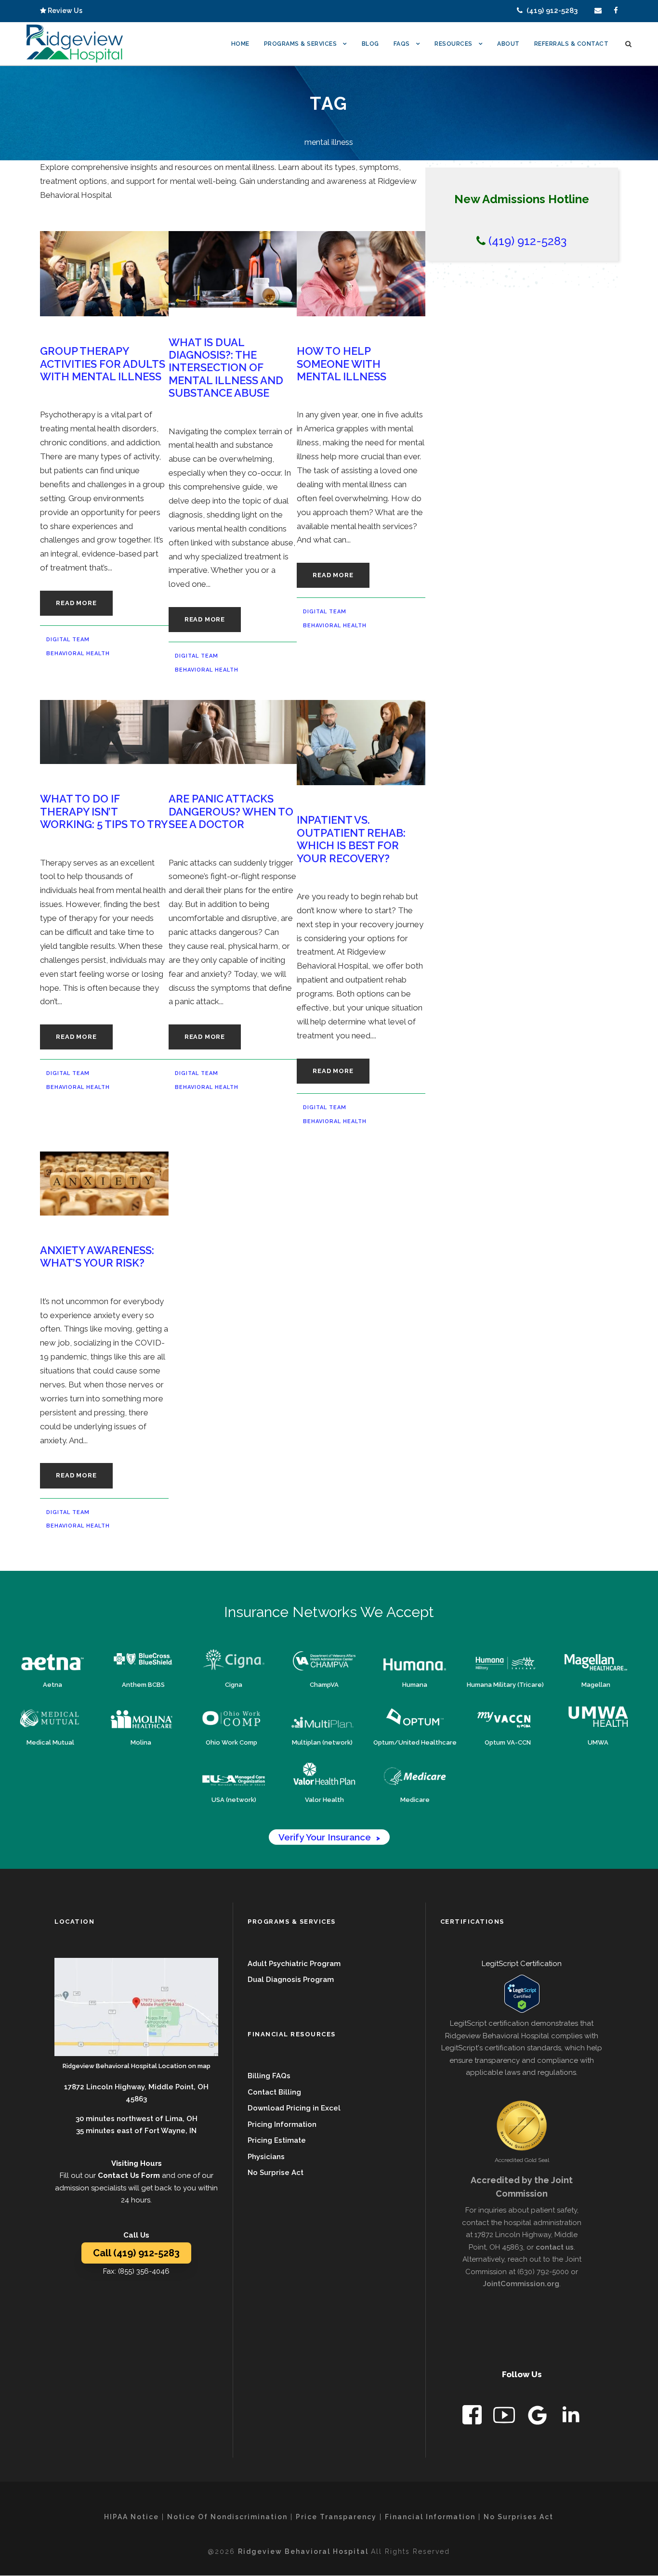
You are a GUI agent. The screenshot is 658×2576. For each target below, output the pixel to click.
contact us (555, 2247)
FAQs (402, 44)
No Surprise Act (276, 2173)
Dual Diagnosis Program (291, 1980)
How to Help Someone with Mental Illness (342, 364)
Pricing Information (282, 2124)
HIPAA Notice (132, 2517)
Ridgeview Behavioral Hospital (304, 2551)
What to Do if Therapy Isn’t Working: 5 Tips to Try (104, 811)
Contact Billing (274, 2092)
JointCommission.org (521, 2284)
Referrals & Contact (572, 44)
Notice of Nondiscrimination (227, 2517)
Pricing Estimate (277, 2140)
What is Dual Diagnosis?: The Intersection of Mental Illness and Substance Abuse (226, 368)
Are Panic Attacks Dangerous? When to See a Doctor (231, 811)
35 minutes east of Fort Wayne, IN (136, 2131)
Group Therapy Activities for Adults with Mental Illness (103, 364)
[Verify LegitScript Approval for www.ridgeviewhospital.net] (522, 1994)
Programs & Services (301, 44)
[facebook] (616, 11)
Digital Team (68, 640)
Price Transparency (336, 2517)
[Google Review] (538, 2417)
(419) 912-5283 (550, 11)
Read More (76, 603)
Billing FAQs (269, 2076)
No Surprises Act (519, 2517)
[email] (598, 11)
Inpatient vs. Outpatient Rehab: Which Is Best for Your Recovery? (351, 839)
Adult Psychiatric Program (294, 1964)
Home (240, 44)
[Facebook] (473, 2417)
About (508, 44)
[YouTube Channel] (505, 2417)
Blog (370, 44)
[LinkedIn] (571, 2417)
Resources (454, 44)
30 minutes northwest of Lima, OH (137, 2119)
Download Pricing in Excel (294, 2108)
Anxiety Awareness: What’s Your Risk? (97, 1256)
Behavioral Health (78, 654)
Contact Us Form (129, 2175)
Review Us (64, 11)
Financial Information (430, 2517)
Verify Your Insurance (329, 1837)
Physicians (266, 2157)
